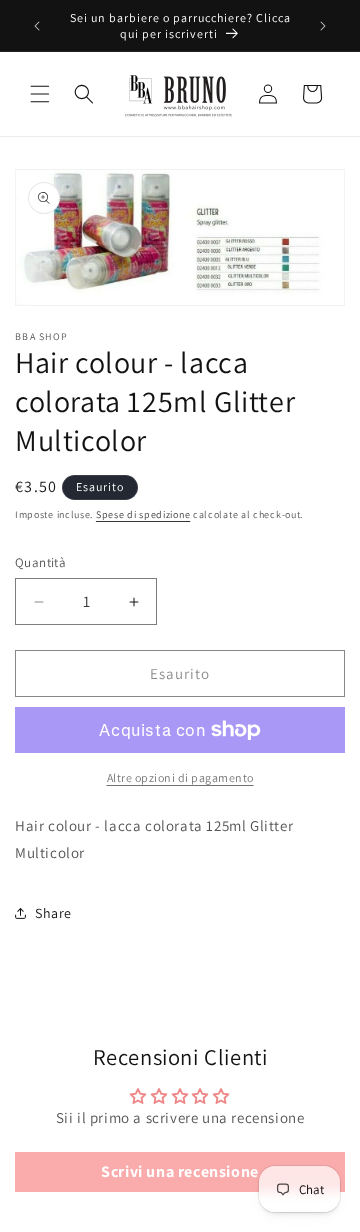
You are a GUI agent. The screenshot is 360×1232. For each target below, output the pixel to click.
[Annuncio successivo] (323, 26)
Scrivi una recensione (180, 1171)
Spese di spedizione (143, 514)
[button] (40, 94)
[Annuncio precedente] (37, 26)
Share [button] (53, 913)
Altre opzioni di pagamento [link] (180, 777)
